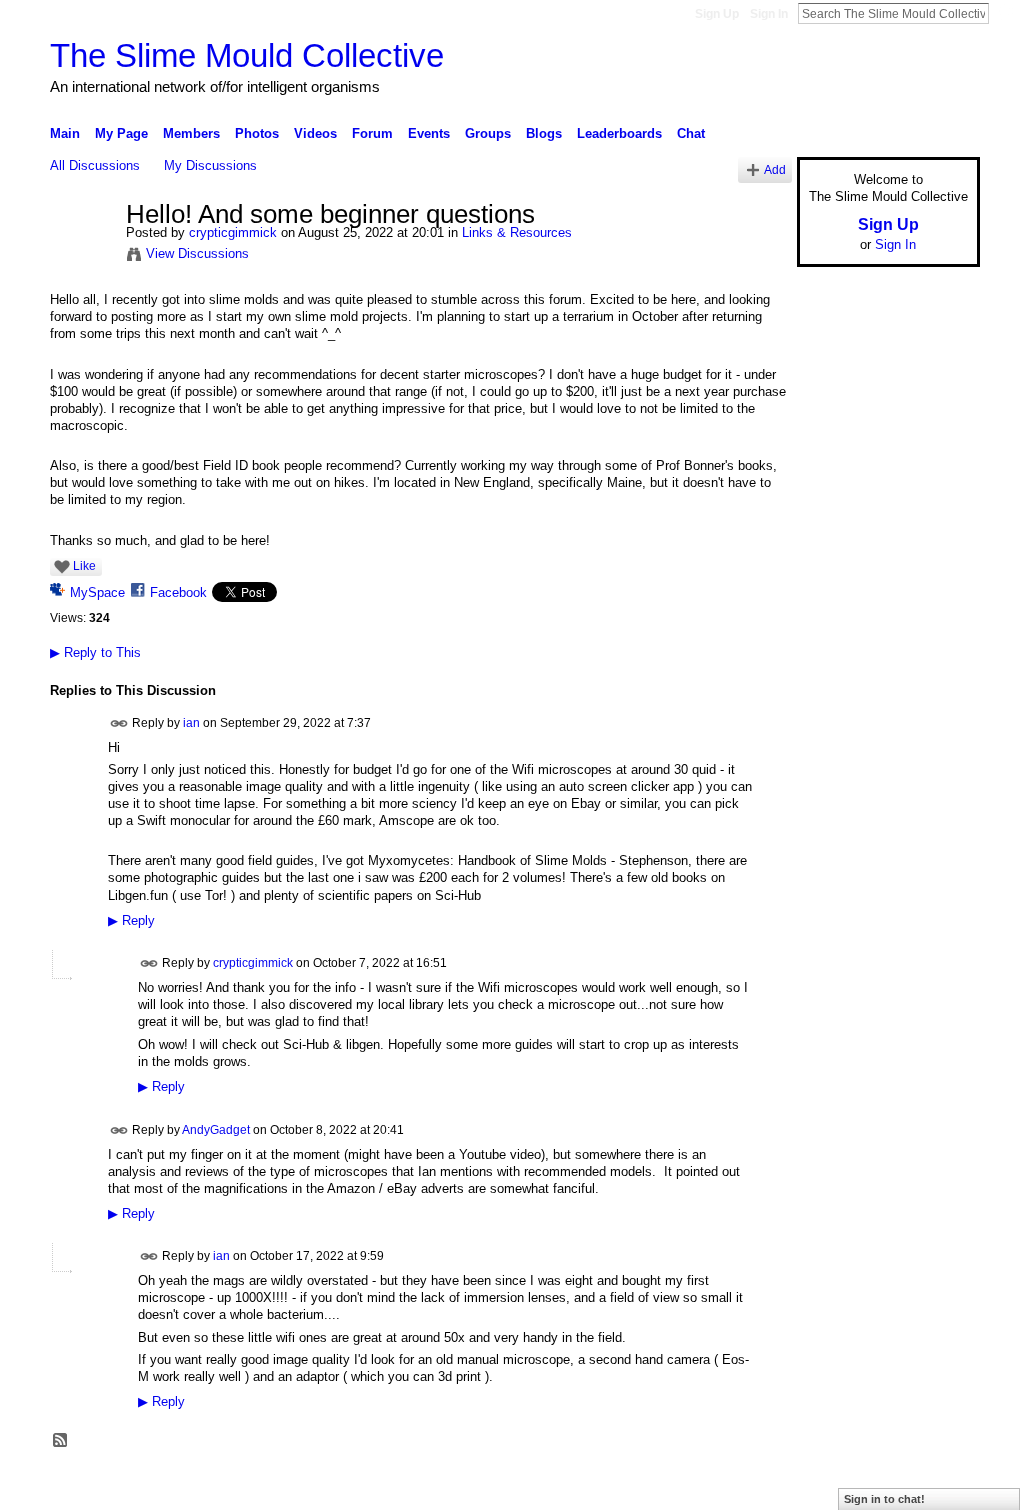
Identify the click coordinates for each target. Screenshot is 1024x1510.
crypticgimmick (233, 232)
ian (191, 722)
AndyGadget (216, 1129)
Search (1005, 13)
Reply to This (95, 652)
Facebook (178, 592)
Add (775, 169)
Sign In (769, 14)
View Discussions (197, 253)
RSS (61, 1441)
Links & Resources (517, 232)
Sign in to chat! (884, 1499)
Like (84, 566)
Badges (753, 1487)
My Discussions (210, 165)
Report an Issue (832, 1487)
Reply (131, 921)
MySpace (97, 592)
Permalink (119, 723)
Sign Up (717, 14)
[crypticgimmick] (82, 257)
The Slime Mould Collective (247, 55)
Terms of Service (935, 1487)
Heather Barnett (200, 1487)
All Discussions (95, 165)
